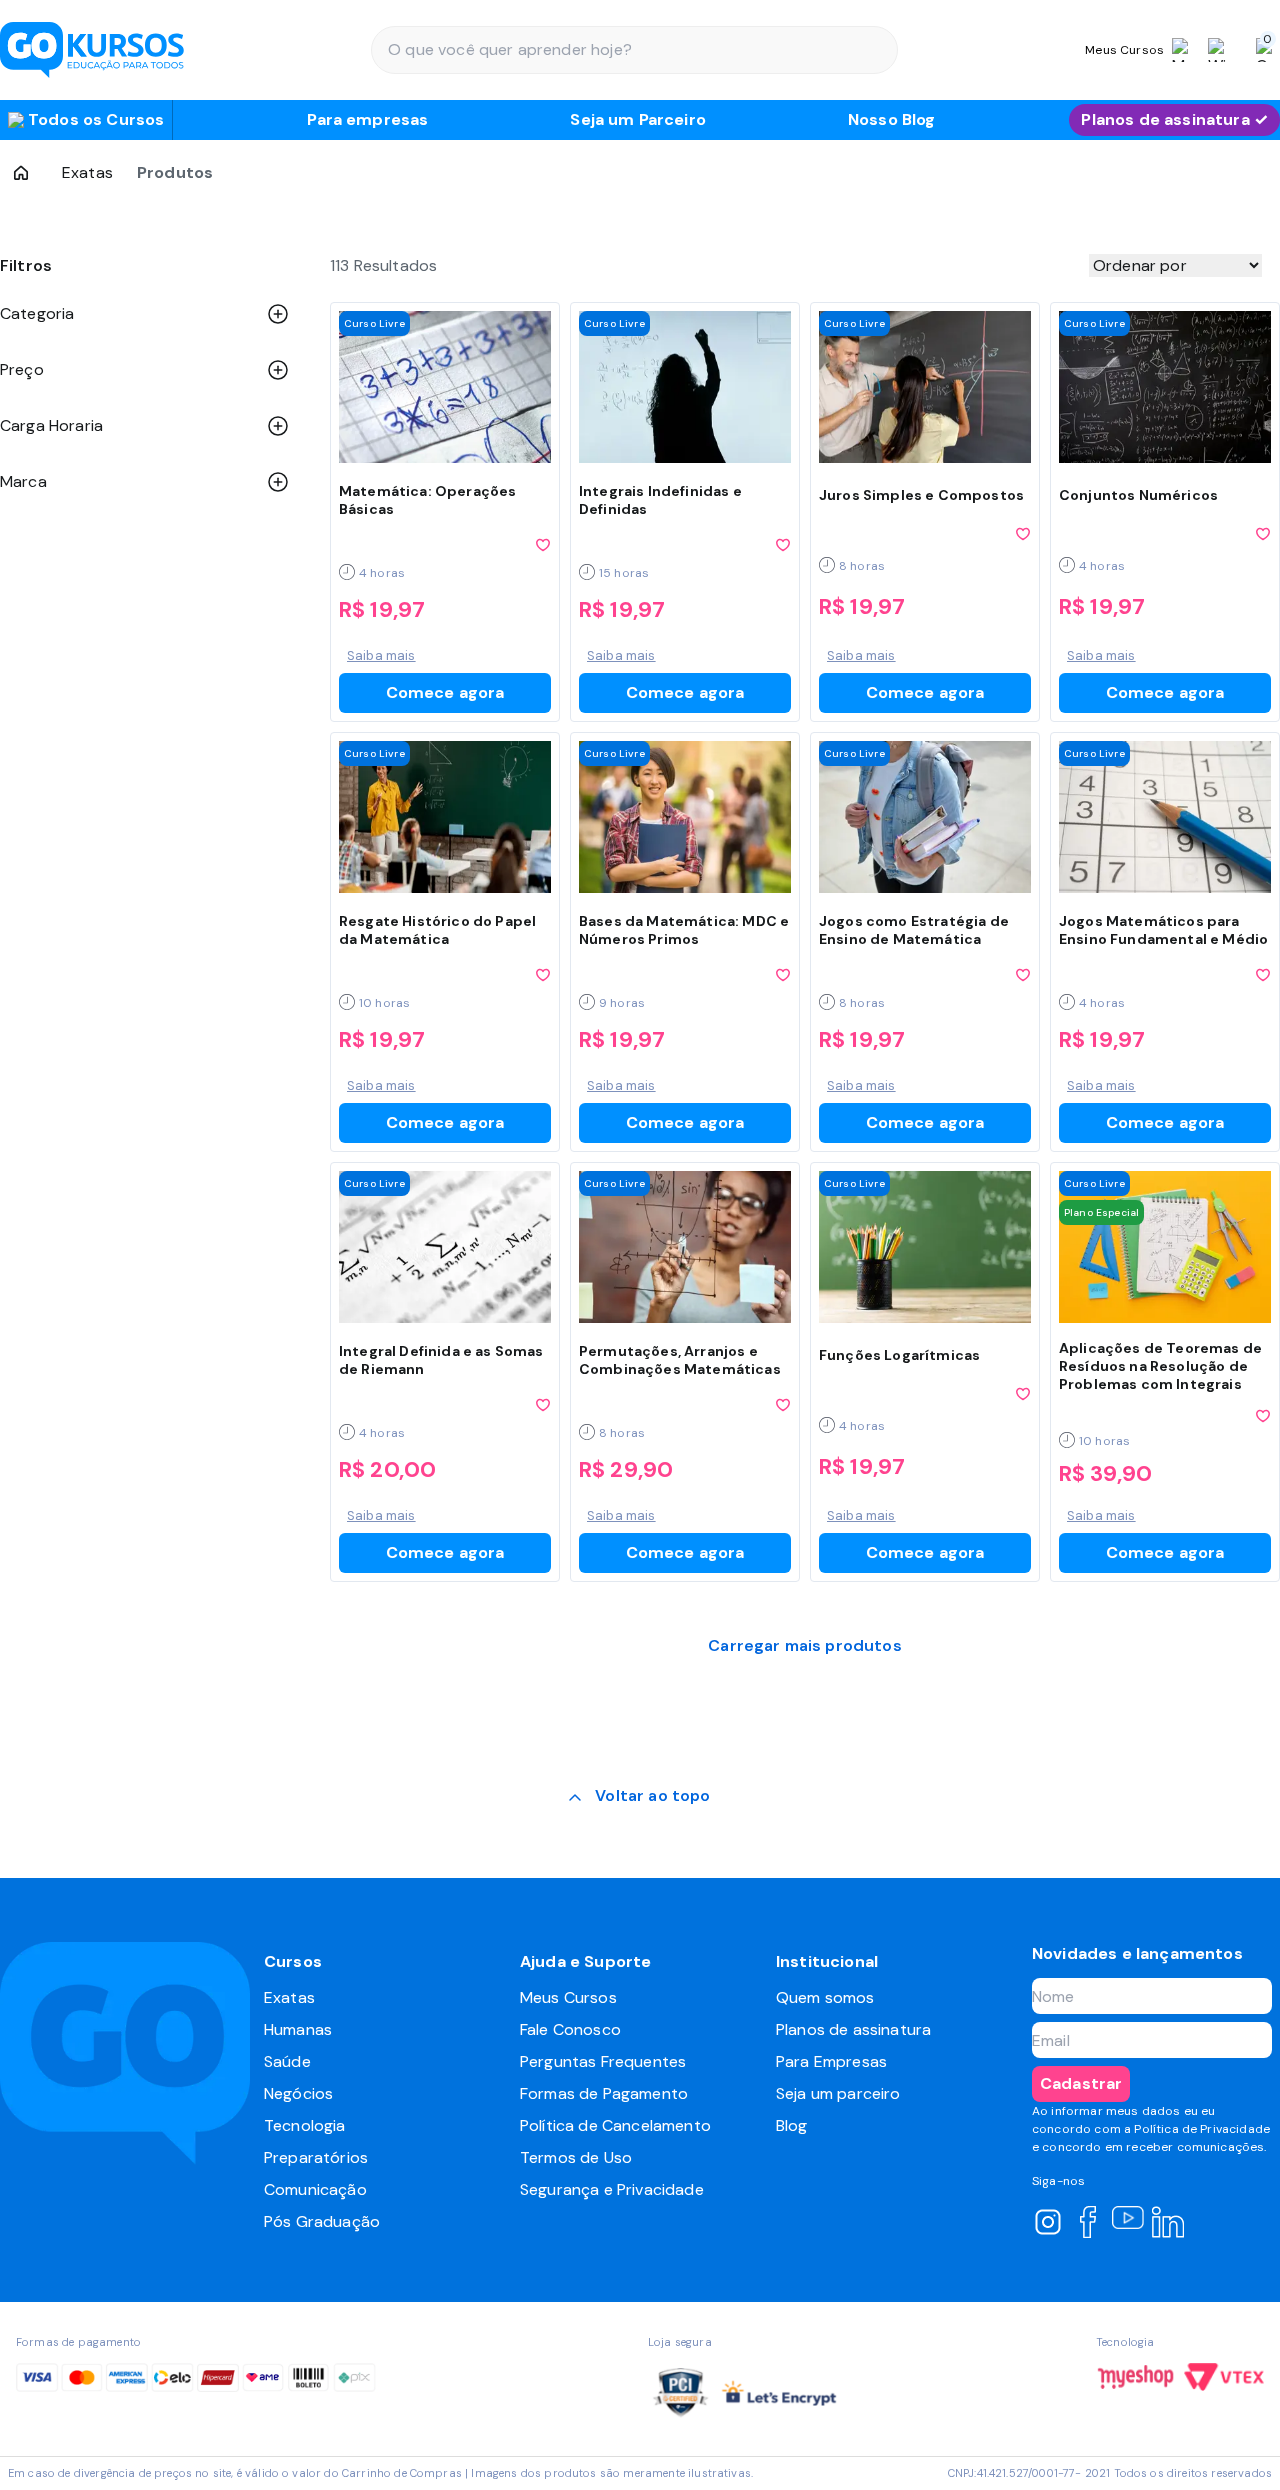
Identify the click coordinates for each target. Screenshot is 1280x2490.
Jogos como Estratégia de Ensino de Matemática (914, 930)
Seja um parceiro (838, 2093)
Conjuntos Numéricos (1138, 495)
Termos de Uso (576, 2157)
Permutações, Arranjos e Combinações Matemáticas (680, 1360)
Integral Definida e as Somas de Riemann (441, 1360)
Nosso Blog (892, 119)
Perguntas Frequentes (603, 2061)
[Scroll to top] (639, 1798)
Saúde (287, 2061)
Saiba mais (381, 655)
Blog (792, 2125)
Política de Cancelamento (615, 2125)
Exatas (87, 172)
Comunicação (315, 2189)
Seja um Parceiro (638, 119)
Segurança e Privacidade (612, 2189)
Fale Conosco (570, 2029)
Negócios (298, 2093)
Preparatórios (316, 2157)
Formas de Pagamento (604, 2093)
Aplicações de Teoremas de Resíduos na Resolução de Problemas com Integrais (1160, 1366)
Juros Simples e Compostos (921, 495)
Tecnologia (305, 2125)
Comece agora (445, 692)
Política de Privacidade (1202, 2129)
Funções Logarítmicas (899, 1355)
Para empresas (367, 119)
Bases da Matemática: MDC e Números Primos (684, 930)
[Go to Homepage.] (21, 173)
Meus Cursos (568, 1997)
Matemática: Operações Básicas (427, 500)
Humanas (298, 2029)
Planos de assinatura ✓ (1174, 119)
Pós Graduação (322, 2221)
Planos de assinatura (853, 2029)
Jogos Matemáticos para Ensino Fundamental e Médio (1163, 930)
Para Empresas (831, 2061)
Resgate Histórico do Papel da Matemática (437, 930)
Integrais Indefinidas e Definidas (660, 500)
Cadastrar (1081, 2083)
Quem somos (825, 1997)
